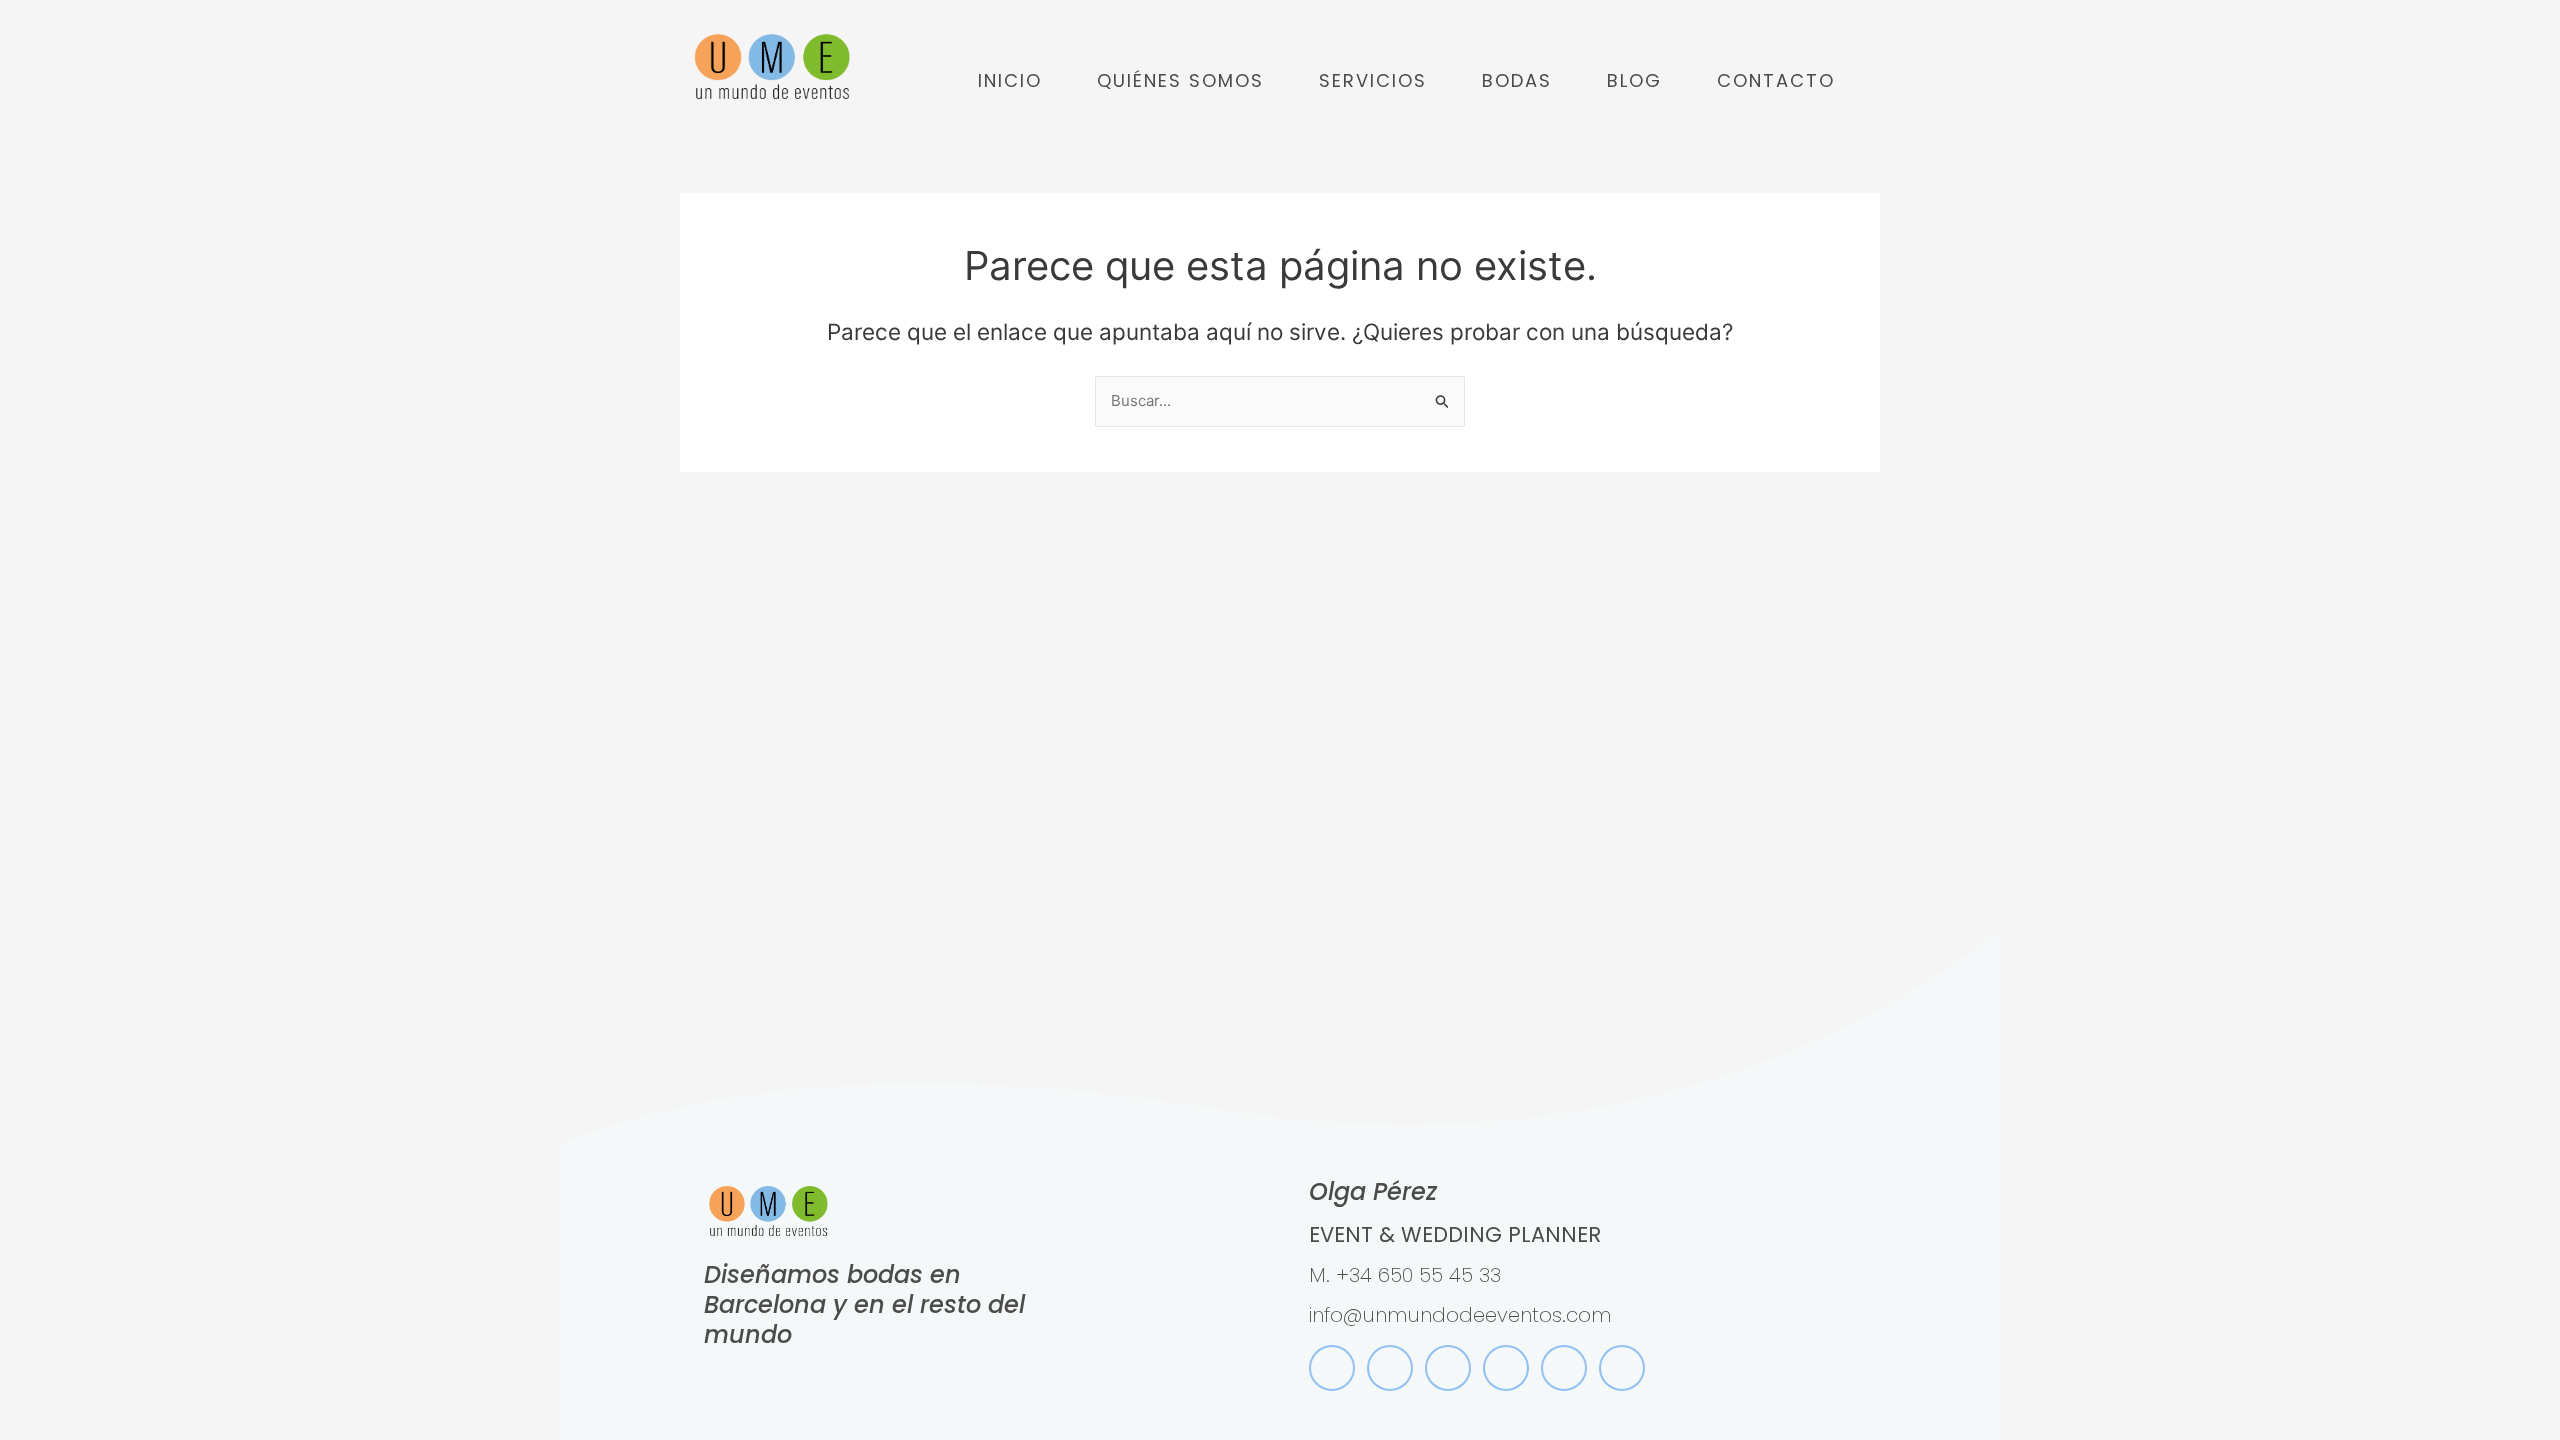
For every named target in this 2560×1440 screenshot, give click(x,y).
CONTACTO (1776, 80)
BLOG (1634, 80)
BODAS (1517, 80)
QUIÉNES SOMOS (1180, 80)
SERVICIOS (1373, 80)
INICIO (1010, 80)
